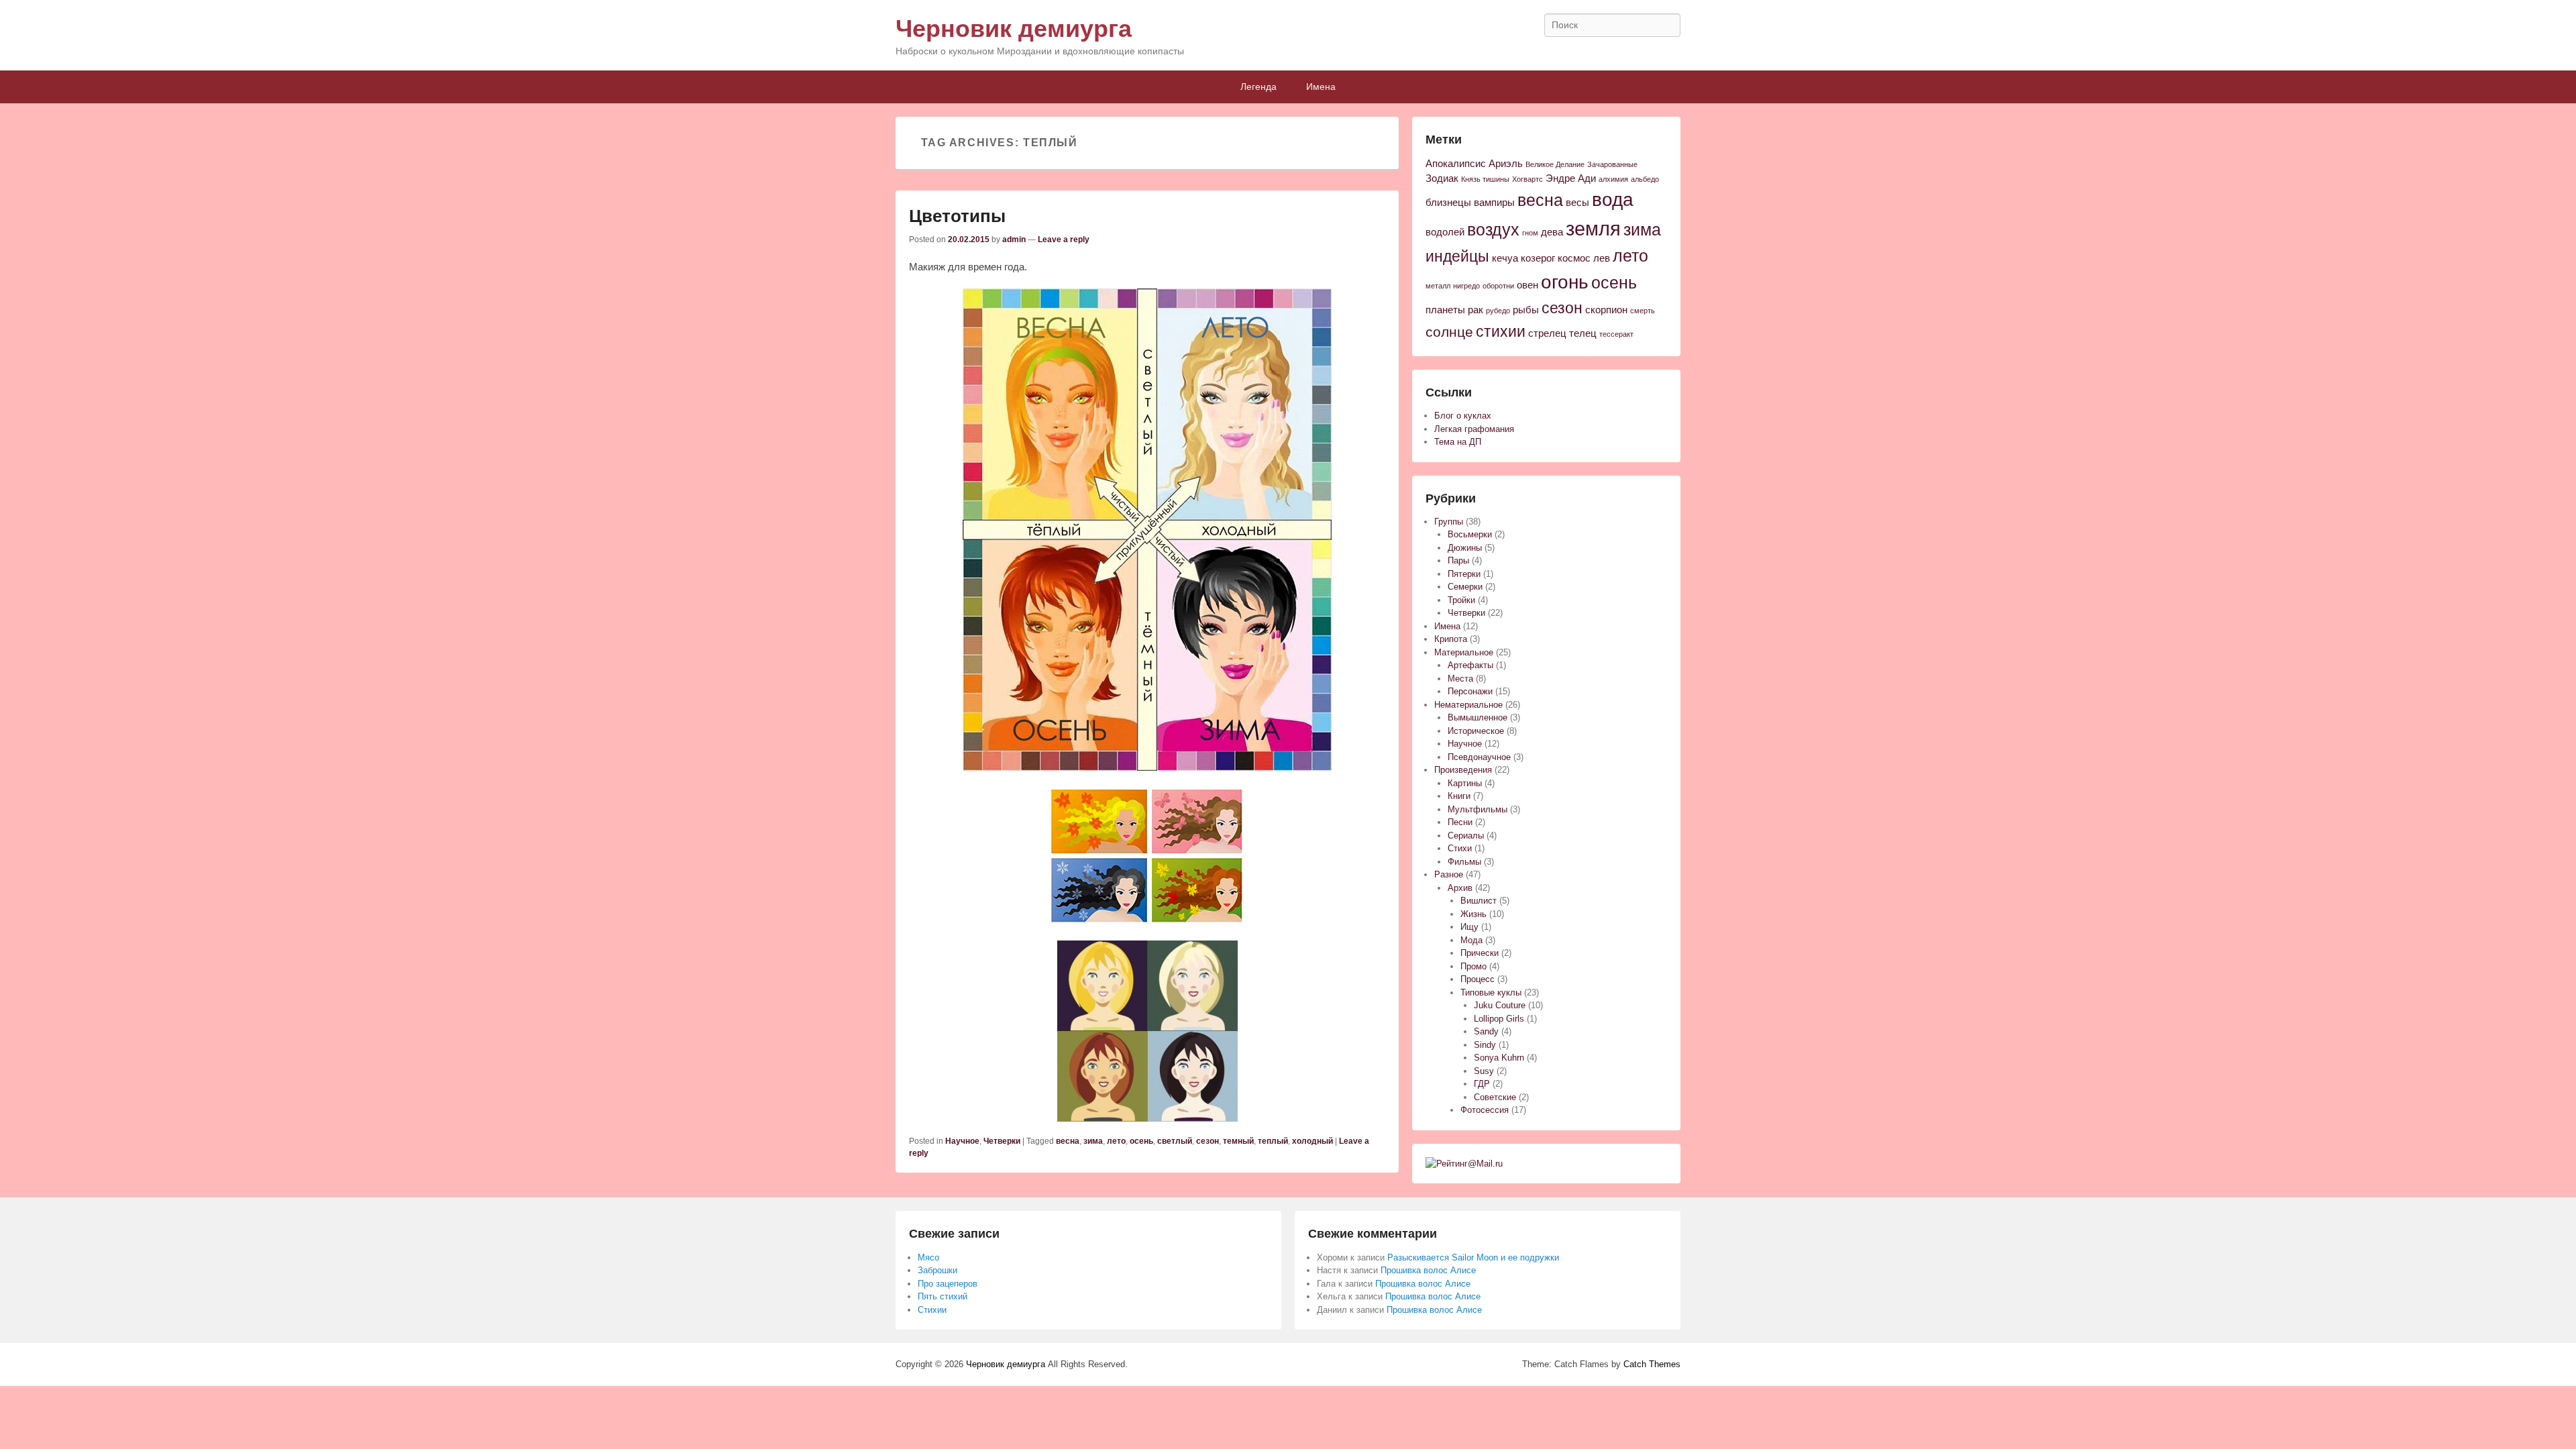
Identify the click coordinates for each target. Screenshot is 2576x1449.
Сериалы (1466, 836)
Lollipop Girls (1499, 1019)
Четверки (1002, 1141)
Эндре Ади (1571, 178)
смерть (1643, 311)
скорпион (1606, 310)
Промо (1473, 966)
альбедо (1645, 179)
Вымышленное (1478, 717)
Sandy (1486, 1031)
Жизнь (1473, 914)
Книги (1459, 796)
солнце (1449, 332)
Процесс (1478, 979)
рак (1475, 310)
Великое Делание (1555, 164)
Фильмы (1464, 862)
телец (1583, 333)
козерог (1538, 258)
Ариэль (1506, 164)
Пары (1458, 560)
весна (1068, 1141)
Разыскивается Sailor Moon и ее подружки (1473, 1257)
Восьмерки (1470, 534)
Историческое (1476, 731)
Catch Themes (1652, 1364)
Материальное (1464, 652)
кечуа (1505, 258)
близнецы (1448, 203)
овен (1527, 285)
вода (1613, 200)
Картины (1465, 783)
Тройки (1461, 600)
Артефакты (1470, 665)
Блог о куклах (1463, 416)
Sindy (1485, 1045)
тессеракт (1616, 334)
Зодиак (1442, 178)
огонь (1565, 282)
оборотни (1498, 286)
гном (1530, 233)
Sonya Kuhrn (1499, 1058)
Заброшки (937, 1270)
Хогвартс (1527, 179)
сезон (1207, 1141)
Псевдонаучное (1479, 757)
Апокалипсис (1456, 164)
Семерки (1465, 587)
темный (1238, 1141)
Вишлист (1479, 901)
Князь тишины (1485, 179)
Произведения (1463, 770)
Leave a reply (1064, 239)
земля (1593, 228)
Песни (1460, 822)
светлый (1175, 1141)
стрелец (1547, 333)
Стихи (1460, 848)
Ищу (1469, 927)
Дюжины (1465, 548)
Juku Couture (1500, 1005)
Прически (1480, 953)
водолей (1445, 232)
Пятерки (1464, 574)
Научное (962, 1141)
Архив (1460, 888)
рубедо (1498, 311)
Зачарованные (1612, 164)
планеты (1445, 310)
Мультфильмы (1478, 809)
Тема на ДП (1458, 442)
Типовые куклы (1491, 992)
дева (1552, 232)
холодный (1312, 1141)
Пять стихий (943, 1296)
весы (1577, 203)
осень (1141, 1141)
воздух (1493, 230)
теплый (1273, 1141)
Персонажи (1470, 691)
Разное (1449, 874)
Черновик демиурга (1014, 29)
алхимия (1613, 179)
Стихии (932, 1310)
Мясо (928, 1257)
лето (1116, 1141)
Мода (1471, 940)
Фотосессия (1485, 1110)
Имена (1321, 87)
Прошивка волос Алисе (1428, 1270)
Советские (1495, 1097)
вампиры (1494, 203)
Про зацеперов (948, 1284)
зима (1093, 1141)
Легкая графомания (1474, 429)
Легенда (1258, 87)
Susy (1484, 1071)
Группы (1449, 522)
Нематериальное (1468, 705)
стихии (1501, 331)
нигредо (1466, 286)
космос (1574, 258)
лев (1602, 258)
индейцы (1457, 256)
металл (1438, 286)
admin (1014, 239)
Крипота (1451, 639)
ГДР (1482, 1084)
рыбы (1526, 310)
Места (1460, 679)
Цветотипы (957, 216)
